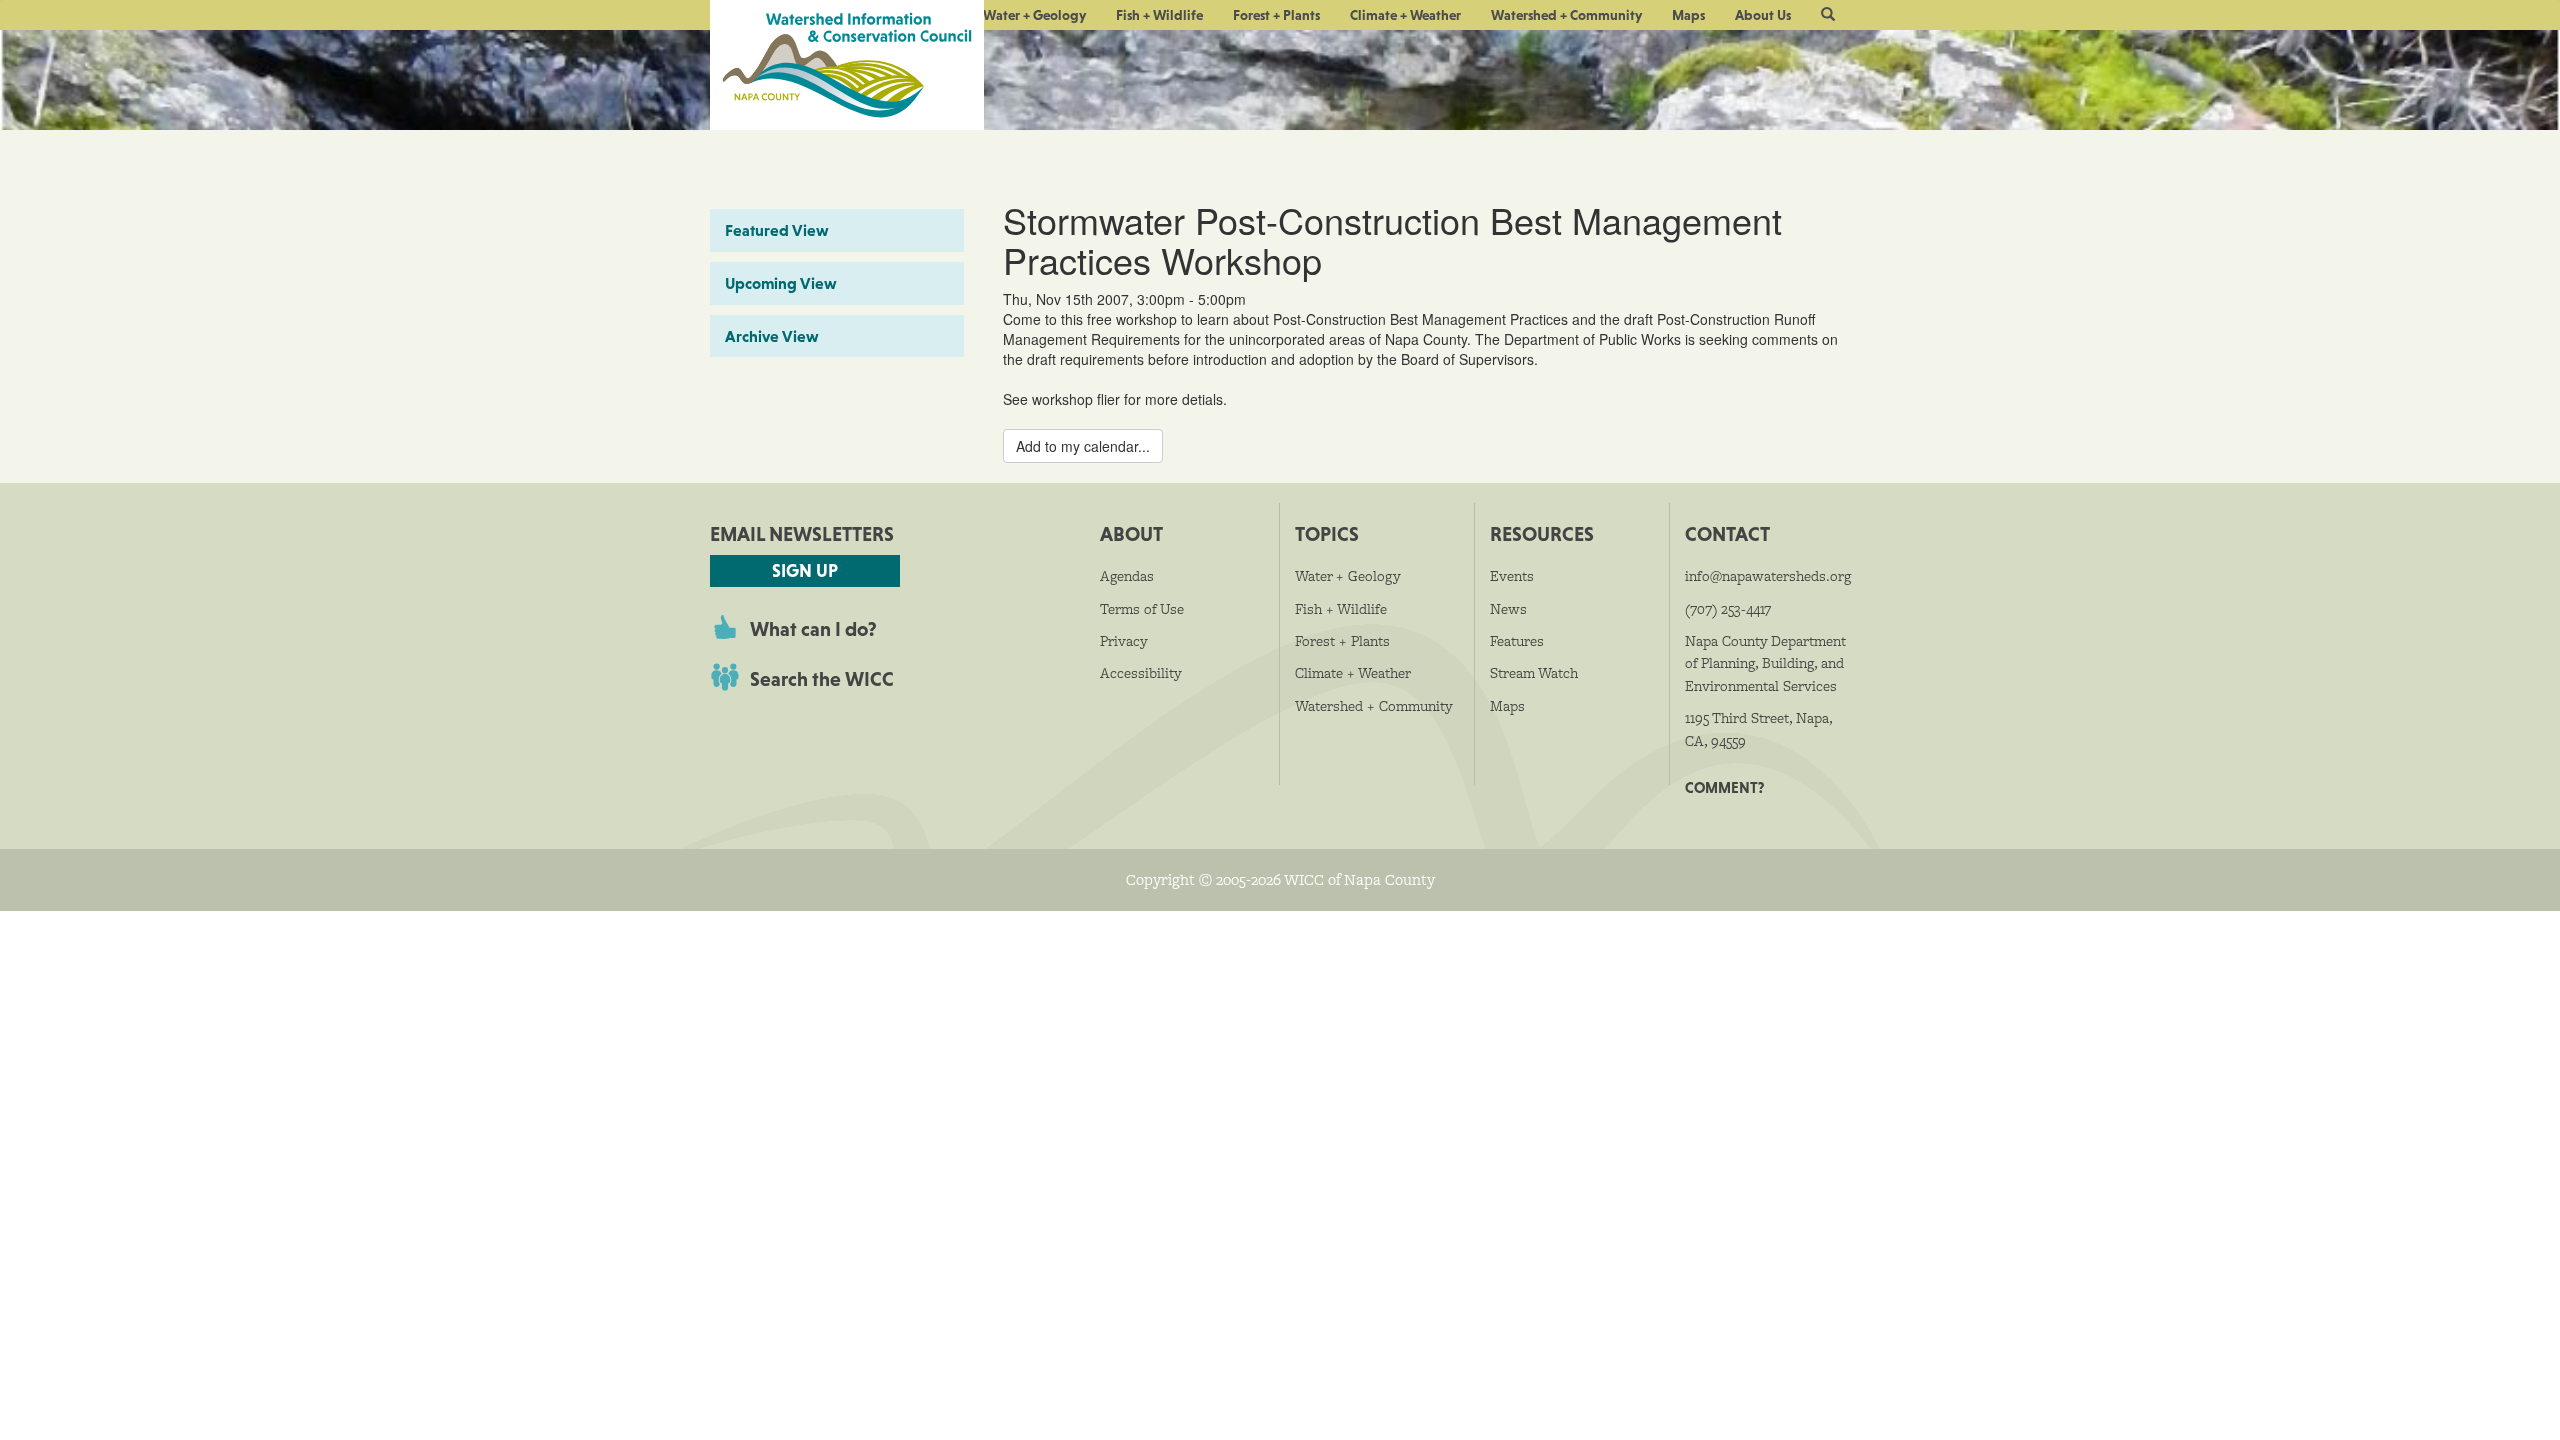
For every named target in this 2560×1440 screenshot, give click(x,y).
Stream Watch (1534, 673)
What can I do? (813, 629)
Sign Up (805, 570)
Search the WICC (822, 679)
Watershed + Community (1566, 15)
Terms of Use (1142, 609)
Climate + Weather (1405, 15)
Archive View (772, 336)
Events (1512, 576)
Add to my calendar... (1083, 446)
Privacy (1124, 641)
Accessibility (1141, 673)
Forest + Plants (1276, 15)
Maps (1688, 15)
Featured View (777, 230)
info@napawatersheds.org (1768, 576)
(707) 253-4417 (1728, 609)
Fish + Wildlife (1159, 15)
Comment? (1724, 787)
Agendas (1127, 576)
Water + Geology (1034, 15)
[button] (1828, 15)
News (1508, 609)
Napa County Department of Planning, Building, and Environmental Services (1765, 663)
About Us (1763, 15)
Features (1517, 641)
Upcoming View (781, 283)
